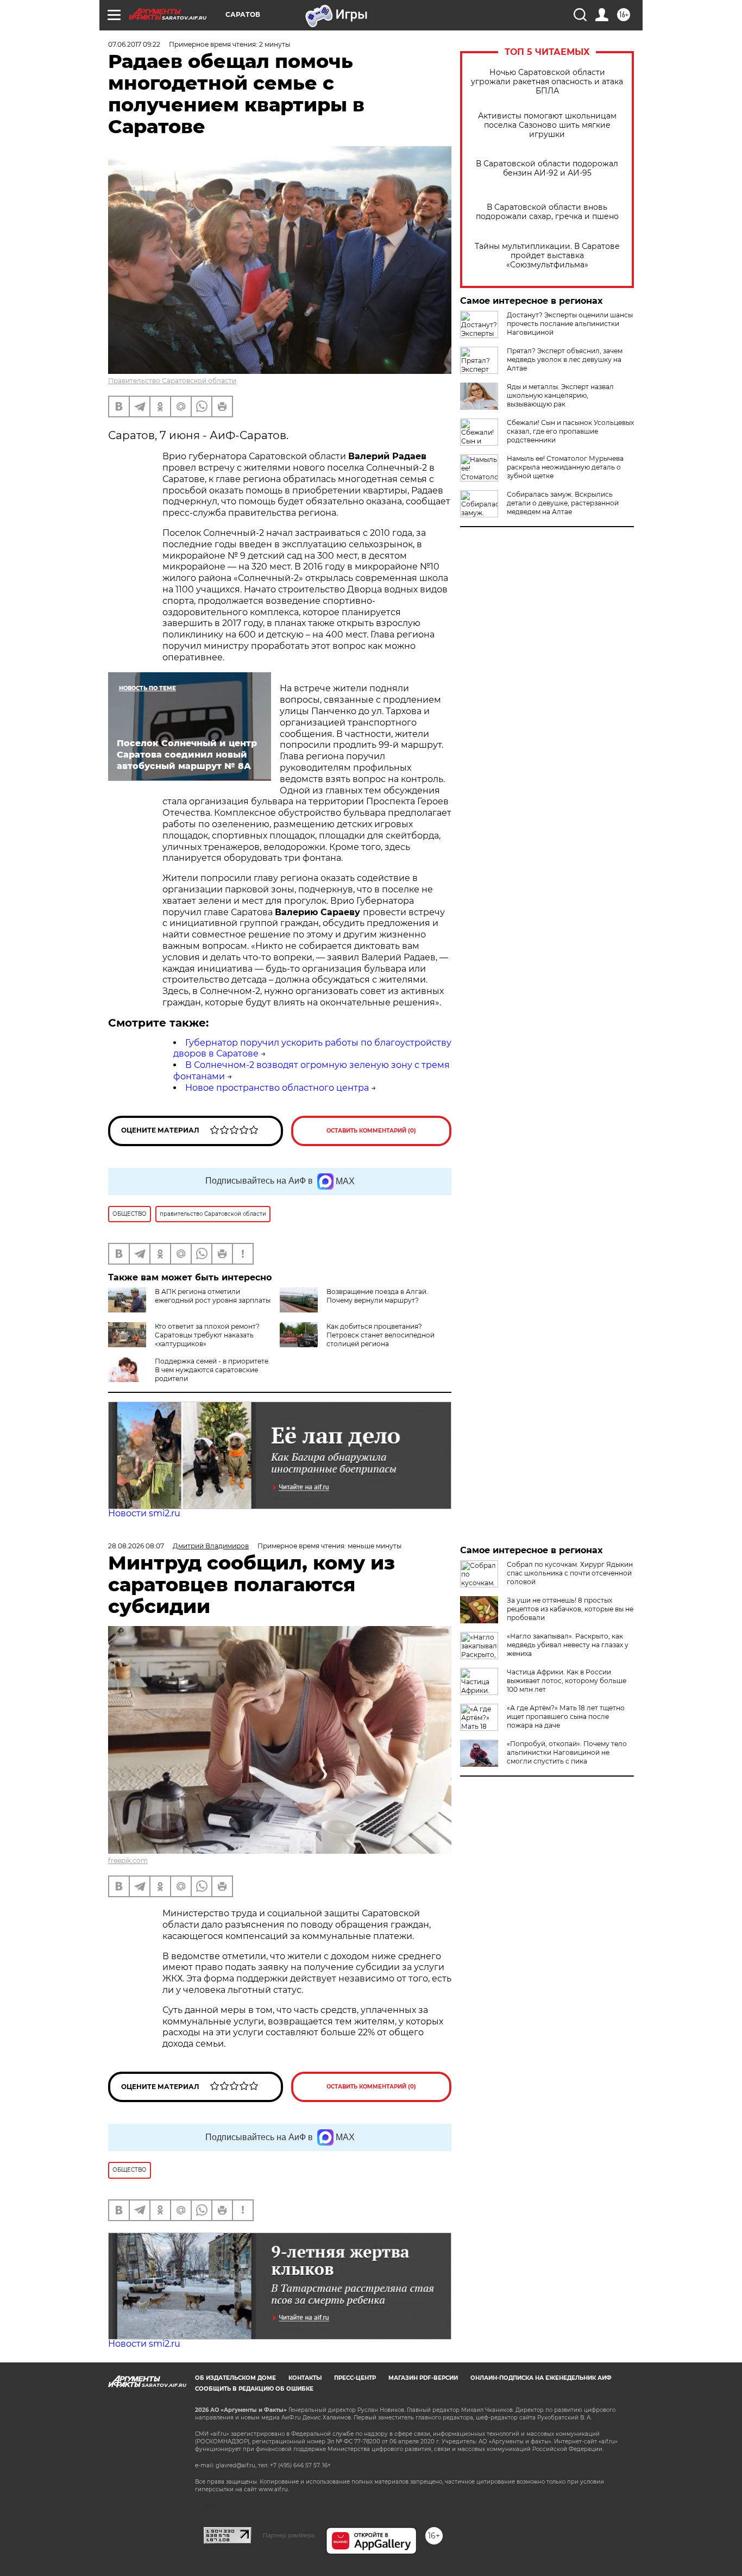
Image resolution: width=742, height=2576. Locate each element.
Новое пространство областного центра (277, 1088)
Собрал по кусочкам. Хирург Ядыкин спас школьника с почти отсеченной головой (570, 1573)
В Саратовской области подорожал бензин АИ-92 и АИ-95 (547, 168)
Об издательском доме (235, 2378)
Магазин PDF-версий (423, 2378)
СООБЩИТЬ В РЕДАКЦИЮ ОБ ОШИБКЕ (254, 2389)
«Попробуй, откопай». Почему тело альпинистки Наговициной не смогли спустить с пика (567, 1752)
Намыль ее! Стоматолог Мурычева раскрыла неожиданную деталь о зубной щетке (565, 467)
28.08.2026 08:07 (136, 1546)
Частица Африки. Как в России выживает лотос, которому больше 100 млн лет (567, 1681)
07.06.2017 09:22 (134, 44)
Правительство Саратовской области (172, 381)
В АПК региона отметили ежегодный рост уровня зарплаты (213, 1296)
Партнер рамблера (289, 2535)
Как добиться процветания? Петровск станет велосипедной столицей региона (381, 1335)
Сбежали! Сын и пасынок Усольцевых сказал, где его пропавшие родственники (570, 431)
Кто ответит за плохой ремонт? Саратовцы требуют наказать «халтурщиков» (207, 1335)
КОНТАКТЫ (305, 2378)
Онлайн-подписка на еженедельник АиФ (541, 2378)
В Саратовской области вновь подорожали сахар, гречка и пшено (547, 212)
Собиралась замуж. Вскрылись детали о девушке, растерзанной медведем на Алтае (563, 503)
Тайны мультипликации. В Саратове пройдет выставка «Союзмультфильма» (547, 256)
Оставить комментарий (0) (371, 1131)
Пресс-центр (355, 2378)
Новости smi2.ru (144, 1513)
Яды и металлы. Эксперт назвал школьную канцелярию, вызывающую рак (560, 395)
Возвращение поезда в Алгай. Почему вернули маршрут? (377, 1296)
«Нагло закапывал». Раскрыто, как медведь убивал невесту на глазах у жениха (568, 1645)
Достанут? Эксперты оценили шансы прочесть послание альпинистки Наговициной (570, 324)
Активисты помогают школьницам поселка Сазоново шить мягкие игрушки (547, 125)
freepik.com (128, 1861)
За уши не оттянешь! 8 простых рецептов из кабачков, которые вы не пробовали (570, 1609)
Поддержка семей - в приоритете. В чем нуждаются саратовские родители (212, 1370)
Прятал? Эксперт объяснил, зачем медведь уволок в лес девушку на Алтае (565, 359)
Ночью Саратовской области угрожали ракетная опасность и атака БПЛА (547, 82)
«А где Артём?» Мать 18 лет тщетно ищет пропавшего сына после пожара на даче (566, 1717)
